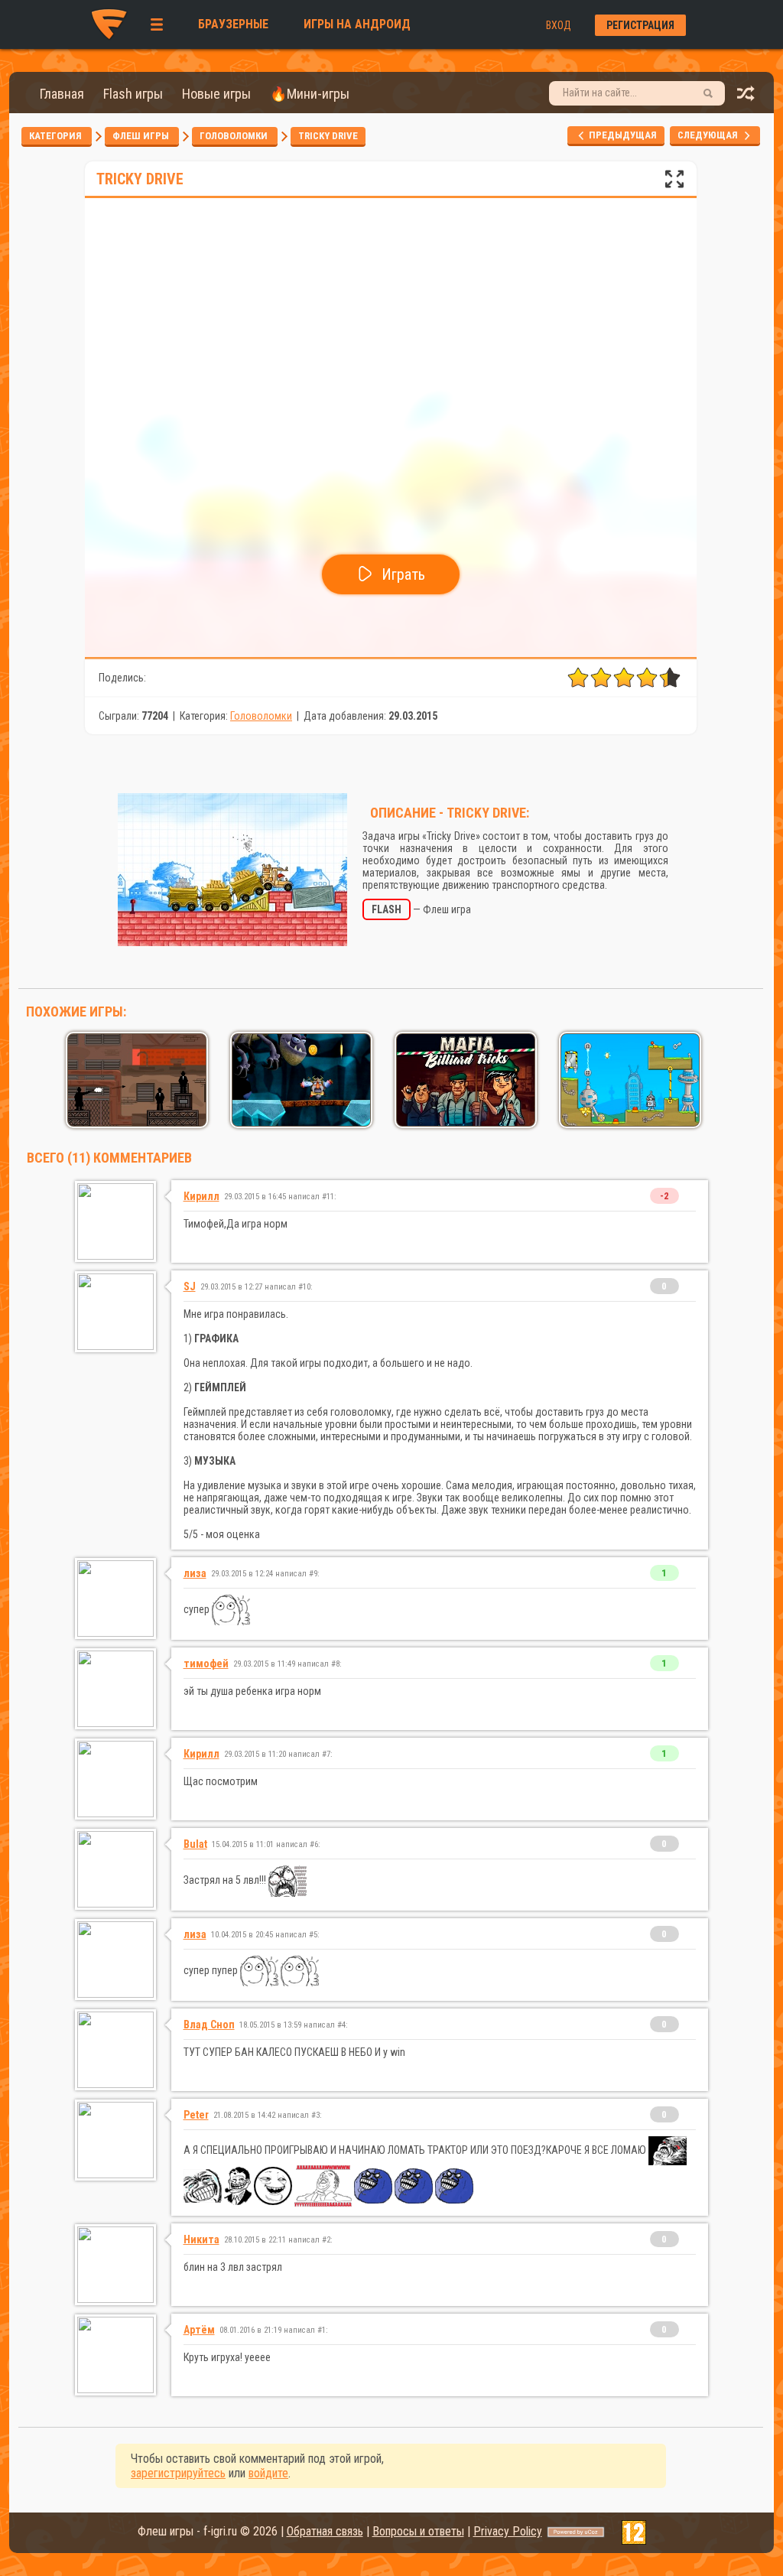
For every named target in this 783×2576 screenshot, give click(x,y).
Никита (201, 2239)
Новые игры (216, 94)
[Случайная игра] (746, 98)
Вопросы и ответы (418, 2531)
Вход (559, 25)
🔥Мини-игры (310, 94)
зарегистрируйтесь (178, 2473)
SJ (190, 1286)
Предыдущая (622, 135)
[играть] (137, 1122)
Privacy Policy (508, 2531)
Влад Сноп (209, 2025)
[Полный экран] (674, 183)
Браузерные (233, 24)
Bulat (195, 1844)
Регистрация (640, 25)
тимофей (206, 1664)
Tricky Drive (328, 136)
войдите (268, 2473)
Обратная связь (325, 2531)
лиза (195, 1573)
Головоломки (235, 136)
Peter (196, 2115)
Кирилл (201, 1196)
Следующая (711, 135)
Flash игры (133, 94)
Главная (62, 94)
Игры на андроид (357, 24)
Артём (199, 2330)
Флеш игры (142, 136)
